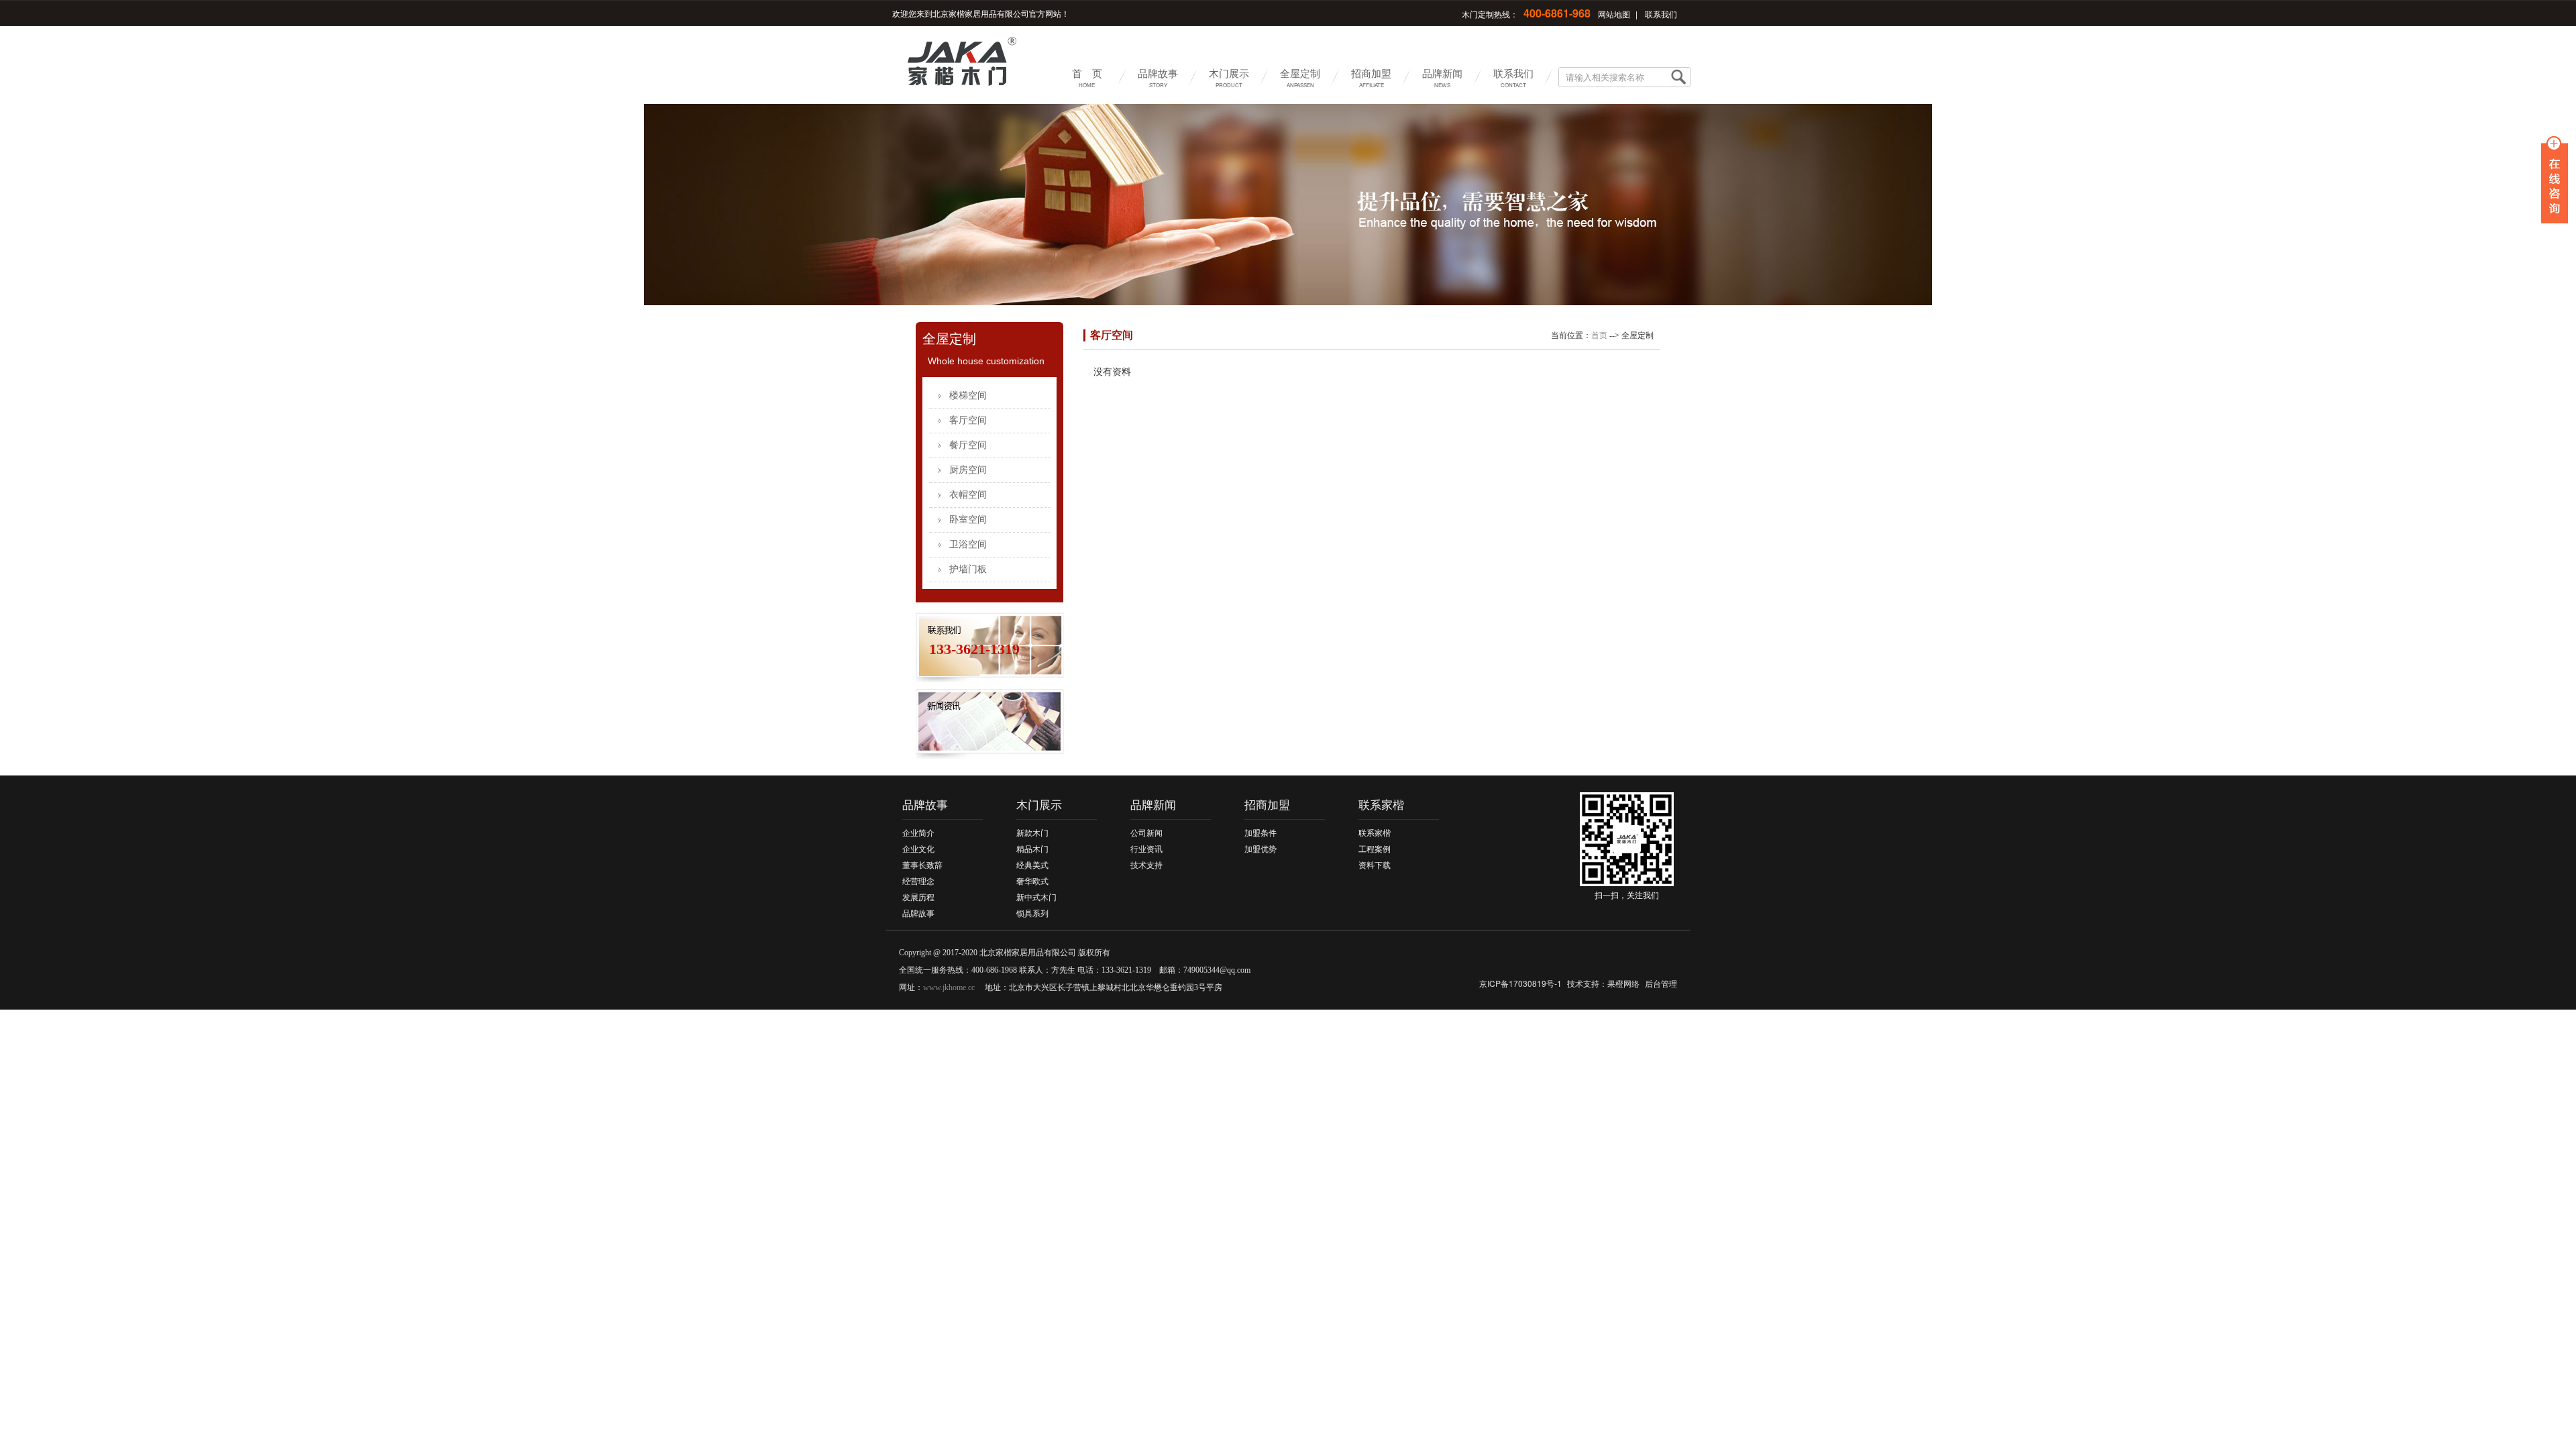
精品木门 (1032, 849)
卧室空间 (968, 520)
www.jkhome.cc (949, 987)
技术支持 (1146, 865)
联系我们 (1661, 14)
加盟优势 (1260, 849)
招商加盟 (1371, 77)
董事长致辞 (922, 865)
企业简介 (918, 833)
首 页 (1087, 77)
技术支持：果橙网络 (1603, 983)
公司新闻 (1146, 833)
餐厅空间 (968, 445)
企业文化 (918, 849)
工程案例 (1375, 849)
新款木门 (1032, 833)
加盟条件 (1260, 833)
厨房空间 (968, 470)
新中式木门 (1036, 898)
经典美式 (1032, 865)
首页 (1599, 335)
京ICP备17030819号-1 (1520, 983)
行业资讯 (1146, 849)
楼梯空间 (968, 395)
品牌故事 (1158, 77)
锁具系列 (1032, 914)
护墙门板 (968, 569)
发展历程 (918, 898)
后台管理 (1661, 983)
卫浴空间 (968, 544)
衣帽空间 (968, 495)
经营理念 (918, 881)
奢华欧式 (1032, 881)
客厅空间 (968, 420)
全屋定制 (1300, 77)
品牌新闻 (1442, 77)
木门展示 (1229, 77)
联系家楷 (1381, 805)
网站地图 (1614, 14)
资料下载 (1375, 865)
